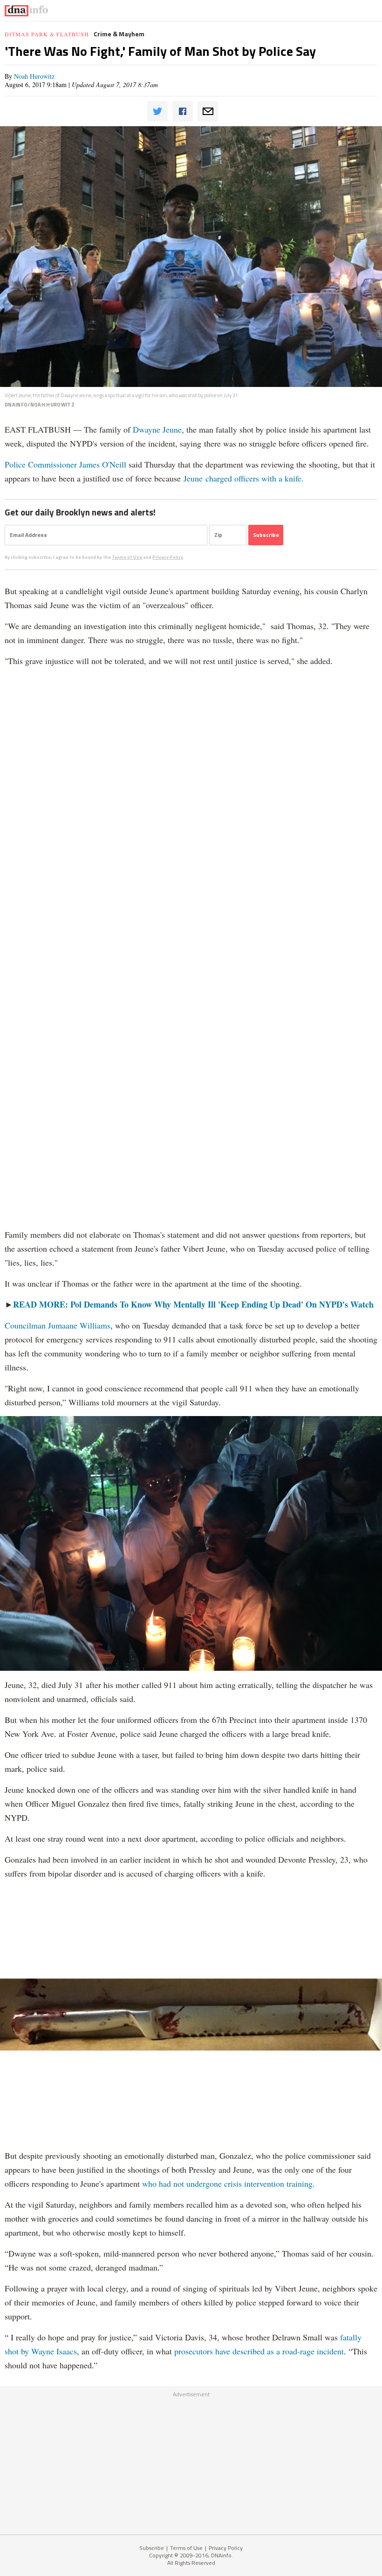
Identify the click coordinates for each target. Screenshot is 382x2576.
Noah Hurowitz (34, 76)
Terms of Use (127, 557)
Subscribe (152, 2548)
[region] (191, 2461)
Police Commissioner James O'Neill (65, 464)
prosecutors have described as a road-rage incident (259, 2351)
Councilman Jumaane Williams (58, 1325)
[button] (157, 111)
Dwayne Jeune (157, 429)
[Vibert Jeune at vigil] (191, 257)
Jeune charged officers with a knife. (244, 478)
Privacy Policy (168, 557)
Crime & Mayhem (119, 34)
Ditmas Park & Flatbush (47, 34)
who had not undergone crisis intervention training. (229, 2183)
